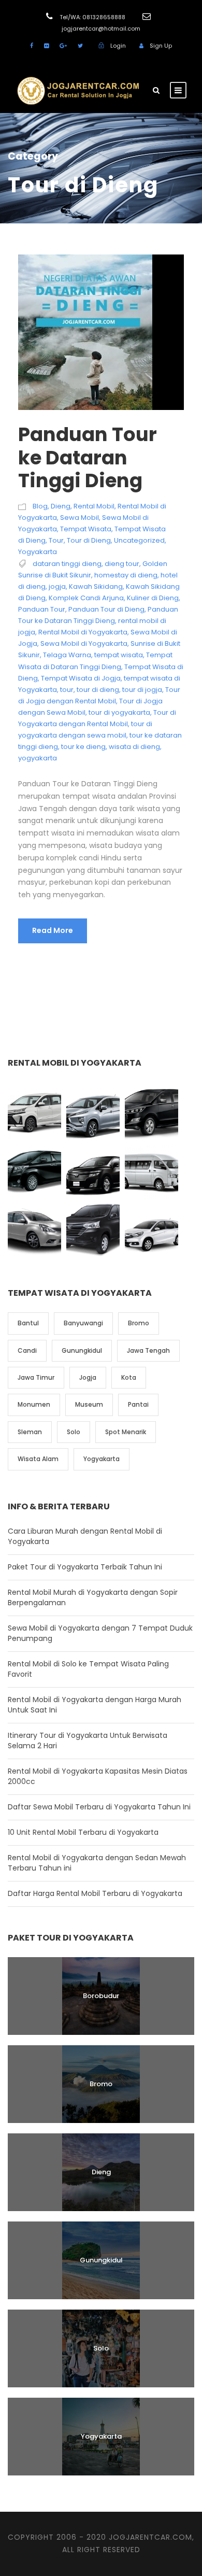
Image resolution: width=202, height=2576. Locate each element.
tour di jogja (142, 690)
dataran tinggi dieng (67, 564)
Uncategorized (139, 540)
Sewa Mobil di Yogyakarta (84, 643)
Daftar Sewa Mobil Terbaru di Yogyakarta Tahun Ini (99, 1807)
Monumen (34, 1404)
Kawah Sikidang (96, 586)
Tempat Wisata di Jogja (81, 678)
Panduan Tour (42, 609)
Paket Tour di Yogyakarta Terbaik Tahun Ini (85, 1567)
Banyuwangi (83, 1323)
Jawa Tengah (148, 1350)
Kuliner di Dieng (153, 598)
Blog (40, 506)
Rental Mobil (94, 506)
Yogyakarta (38, 552)
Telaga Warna (67, 655)
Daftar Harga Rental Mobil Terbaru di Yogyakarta (95, 1893)
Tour (56, 540)
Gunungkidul (82, 1350)
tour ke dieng (83, 747)
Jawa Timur (36, 1377)
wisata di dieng (134, 747)
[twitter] (80, 46)
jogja (57, 586)
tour (67, 690)
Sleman (30, 1432)
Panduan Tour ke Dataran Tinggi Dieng (88, 457)
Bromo (139, 1323)
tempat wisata (119, 655)
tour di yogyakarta (119, 712)
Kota (129, 1377)
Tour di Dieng (89, 540)
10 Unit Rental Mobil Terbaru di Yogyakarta (83, 1832)
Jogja (88, 1377)
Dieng (61, 506)
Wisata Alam (38, 1459)
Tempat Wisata (86, 529)
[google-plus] (63, 46)
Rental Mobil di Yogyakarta (83, 632)
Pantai (138, 1404)
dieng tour (122, 564)
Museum (89, 1404)
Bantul (28, 1323)
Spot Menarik (126, 1432)
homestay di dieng (126, 575)
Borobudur (101, 1996)
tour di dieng (98, 690)
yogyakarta (38, 758)
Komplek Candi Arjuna (86, 598)
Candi (27, 1350)
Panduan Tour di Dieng (106, 609)
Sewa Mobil (80, 518)
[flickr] (46, 46)
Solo (74, 1432)
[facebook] (32, 46)
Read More (53, 930)
